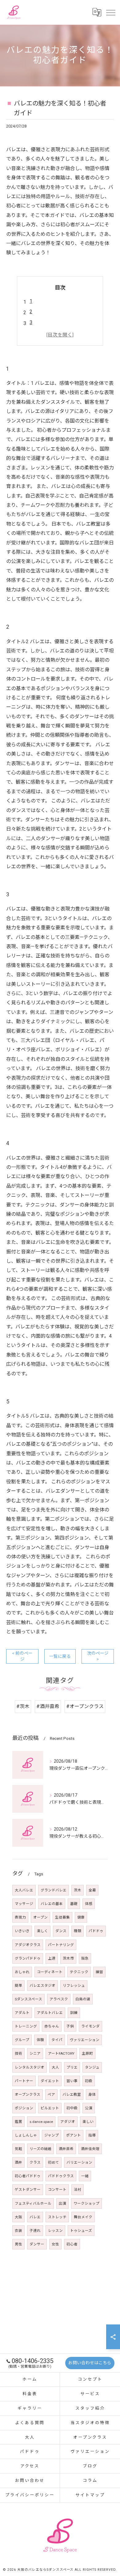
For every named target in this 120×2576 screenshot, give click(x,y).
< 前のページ (22, 1656)
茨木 (78, 1890)
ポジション (24, 2108)
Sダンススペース (28, 1999)
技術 (18, 2053)
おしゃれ (22, 1972)
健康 (81, 1917)
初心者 (72, 2244)
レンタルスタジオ (30, 2067)
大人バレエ (24, 1890)
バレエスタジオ (42, 1986)
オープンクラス (28, 2095)
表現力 (20, 1917)
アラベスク (59, 1999)
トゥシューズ (81, 2231)
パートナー (24, 2081)
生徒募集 (62, 1917)
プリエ (72, 2067)
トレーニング (26, 2026)
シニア (35, 2053)
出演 (62, 2203)
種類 (78, 1931)
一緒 (85, 2176)
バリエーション (79, 2162)
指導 (92, 2135)
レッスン (55, 2231)
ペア (51, 2095)
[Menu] (110, 12)
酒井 (18, 2162)
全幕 (92, 1890)
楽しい (88, 2122)
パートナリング (61, 1945)
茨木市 (68, 1958)
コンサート (57, 2190)
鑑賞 (18, 2122)
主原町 (87, 2053)
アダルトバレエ (50, 2013)
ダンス (61, 1931)
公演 (89, 2108)
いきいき (22, 1931)
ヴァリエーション (85, 2040)
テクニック (79, 1972)
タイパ (57, 2040)
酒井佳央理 (90, 2149)
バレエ (35, 2217)
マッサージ (24, 1904)
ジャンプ (52, 2135)
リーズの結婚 (40, 2149)
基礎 (74, 1904)
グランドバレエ (54, 1890)
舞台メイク (83, 2217)
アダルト (22, 2013)
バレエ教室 (72, 2095)
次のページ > (98, 1656)
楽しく (42, 1931)
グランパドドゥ (28, 1958)
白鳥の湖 (83, 1999)
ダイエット (50, 2081)
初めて (54, 2162)
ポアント (74, 2135)
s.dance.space (41, 2122)
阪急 (85, 1958)
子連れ (35, 2231)
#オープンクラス (85, 1706)
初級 (89, 2081)
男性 (18, 2244)
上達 (52, 1958)
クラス (35, 2162)
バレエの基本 (52, 1904)
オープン (40, 1917)
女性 (55, 2244)
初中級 (72, 2108)
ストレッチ (57, 2217)
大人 (55, 2067)
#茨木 (23, 1706)
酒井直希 (66, 2149)
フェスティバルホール (33, 2203)
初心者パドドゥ (28, 2176)
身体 (92, 2095)
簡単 (18, 1986)
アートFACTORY (61, 2053)
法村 (78, 2190)
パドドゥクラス (61, 2176)
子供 (70, 2026)
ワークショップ (86, 2203)
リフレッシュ (74, 1986)
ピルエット (50, 2108)
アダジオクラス (28, 1945)
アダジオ (68, 2122)
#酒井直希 (48, 1706)
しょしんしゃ (26, 2135)
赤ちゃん (52, 2026)
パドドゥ (96, 1931)
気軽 (18, 2149)
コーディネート (50, 1972)
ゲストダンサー (28, 2190)
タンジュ (92, 2067)
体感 (89, 1904)
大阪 (18, 2217)
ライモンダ (90, 2026)
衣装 (18, 2231)
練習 (99, 1972)
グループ (22, 2040)
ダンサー (37, 2244)
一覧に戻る (60, 1656)
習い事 (72, 2081)
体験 (40, 2040)
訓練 (74, 2013)
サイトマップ (90, 2495)
